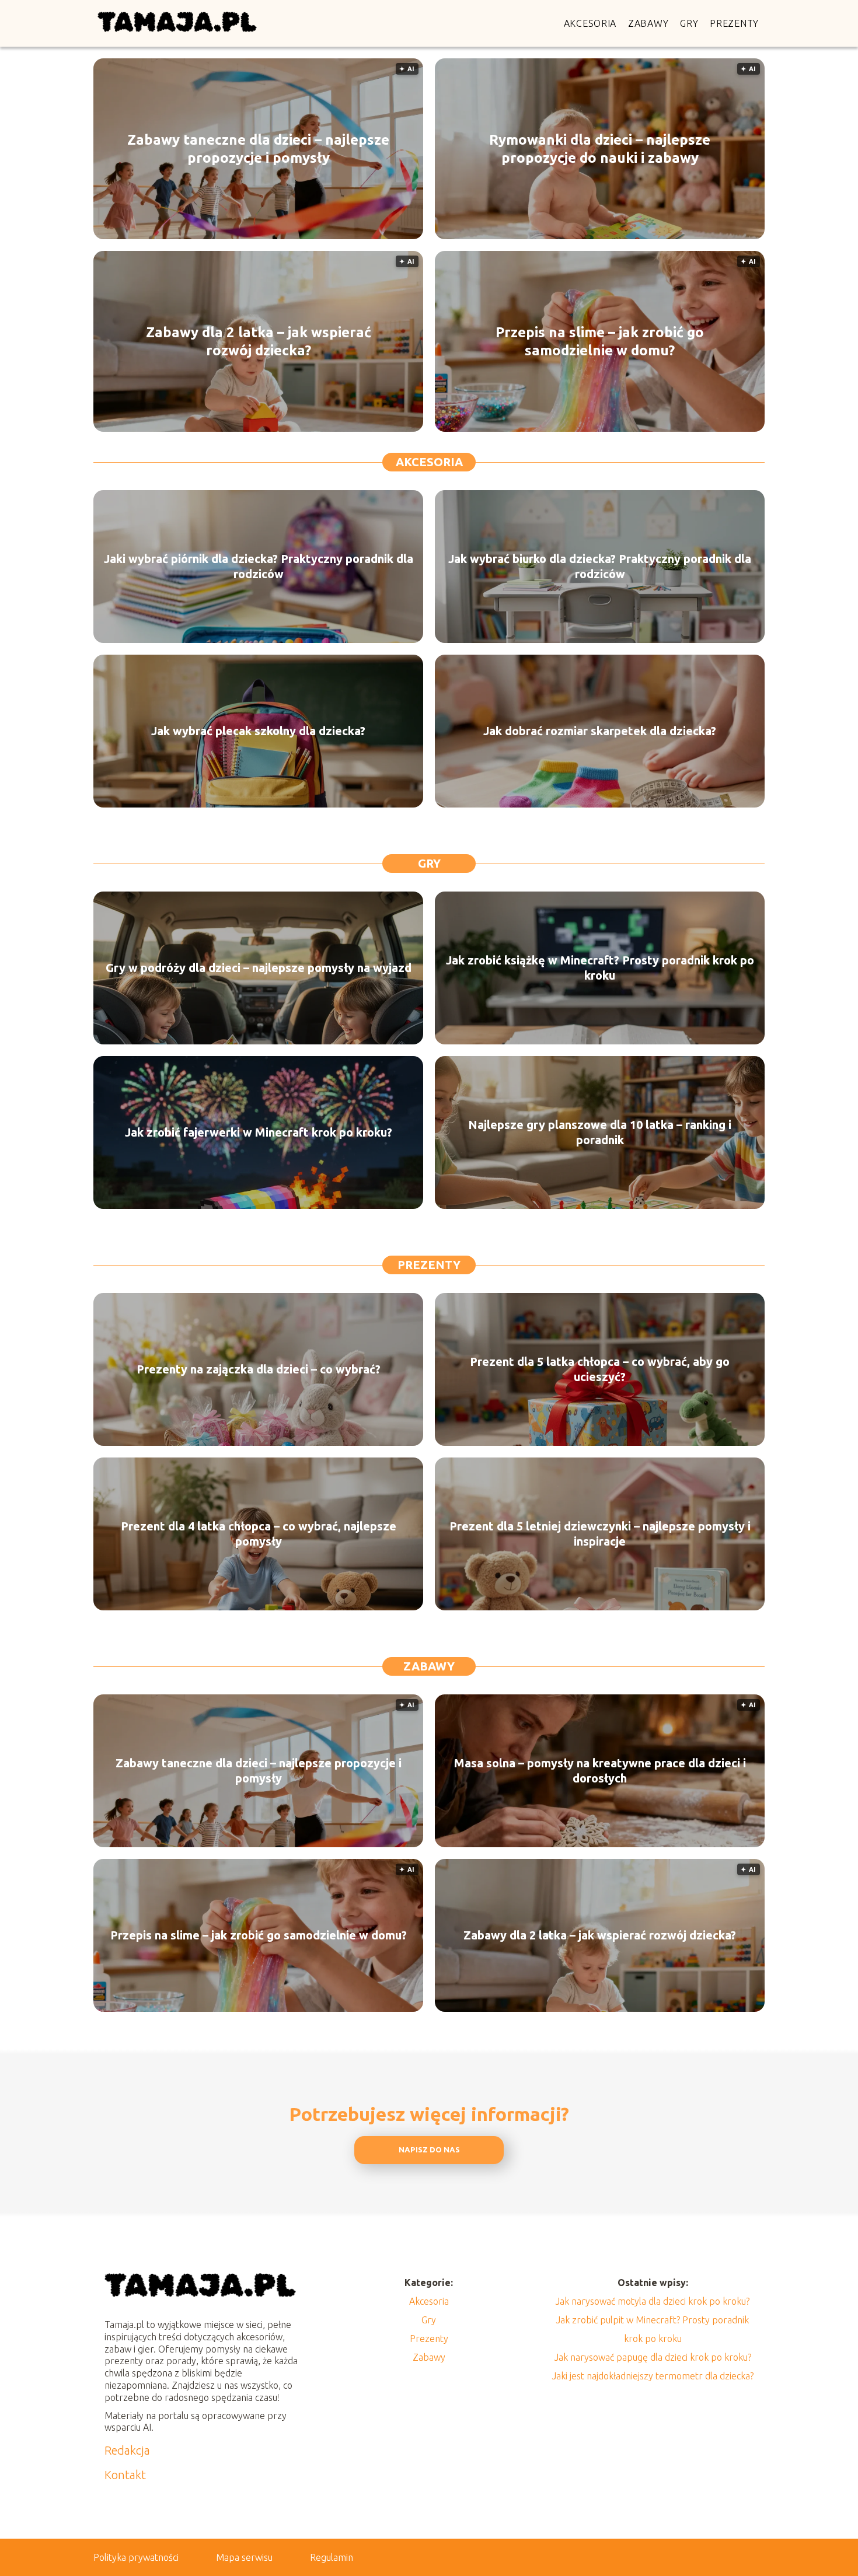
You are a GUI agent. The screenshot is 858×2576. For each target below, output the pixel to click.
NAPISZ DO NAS (429, 2150)
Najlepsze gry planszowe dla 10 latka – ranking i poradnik (600, 1132)
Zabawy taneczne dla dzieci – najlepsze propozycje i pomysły (258, 149)
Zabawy (648, 23)
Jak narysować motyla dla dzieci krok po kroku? (653, 2301)
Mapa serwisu (244, 2557)
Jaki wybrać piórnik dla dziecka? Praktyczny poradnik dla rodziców (259, 566)
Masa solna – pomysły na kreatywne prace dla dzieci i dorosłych (600, 1771)
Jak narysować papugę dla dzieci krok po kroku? (653, 2357)
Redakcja (127, 2450)
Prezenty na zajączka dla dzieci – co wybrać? (259, 1369)
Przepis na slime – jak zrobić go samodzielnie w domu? (600, 341)
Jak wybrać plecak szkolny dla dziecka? (258, 731)
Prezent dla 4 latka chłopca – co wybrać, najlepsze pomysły (259, 1534)
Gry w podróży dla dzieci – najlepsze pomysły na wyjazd (259, 968)
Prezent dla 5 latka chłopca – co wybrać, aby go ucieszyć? (600, 1369)
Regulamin (332, 2557)
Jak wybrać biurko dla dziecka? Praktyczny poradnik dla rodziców (600, 566)
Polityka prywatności (136, 2557)
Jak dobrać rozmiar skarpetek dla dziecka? (600, 731)
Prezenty (734, 23)
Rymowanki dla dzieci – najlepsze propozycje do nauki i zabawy (600, 149)
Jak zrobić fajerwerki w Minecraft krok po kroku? (259, 1132)
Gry (689, 23)
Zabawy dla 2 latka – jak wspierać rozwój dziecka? (259, 341)
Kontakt (125, 2475)
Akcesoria (590, 23)
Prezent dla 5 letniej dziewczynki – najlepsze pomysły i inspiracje (600, 1534)
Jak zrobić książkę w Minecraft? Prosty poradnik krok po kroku (600, 968)
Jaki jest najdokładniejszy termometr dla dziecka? (653, 2376)
